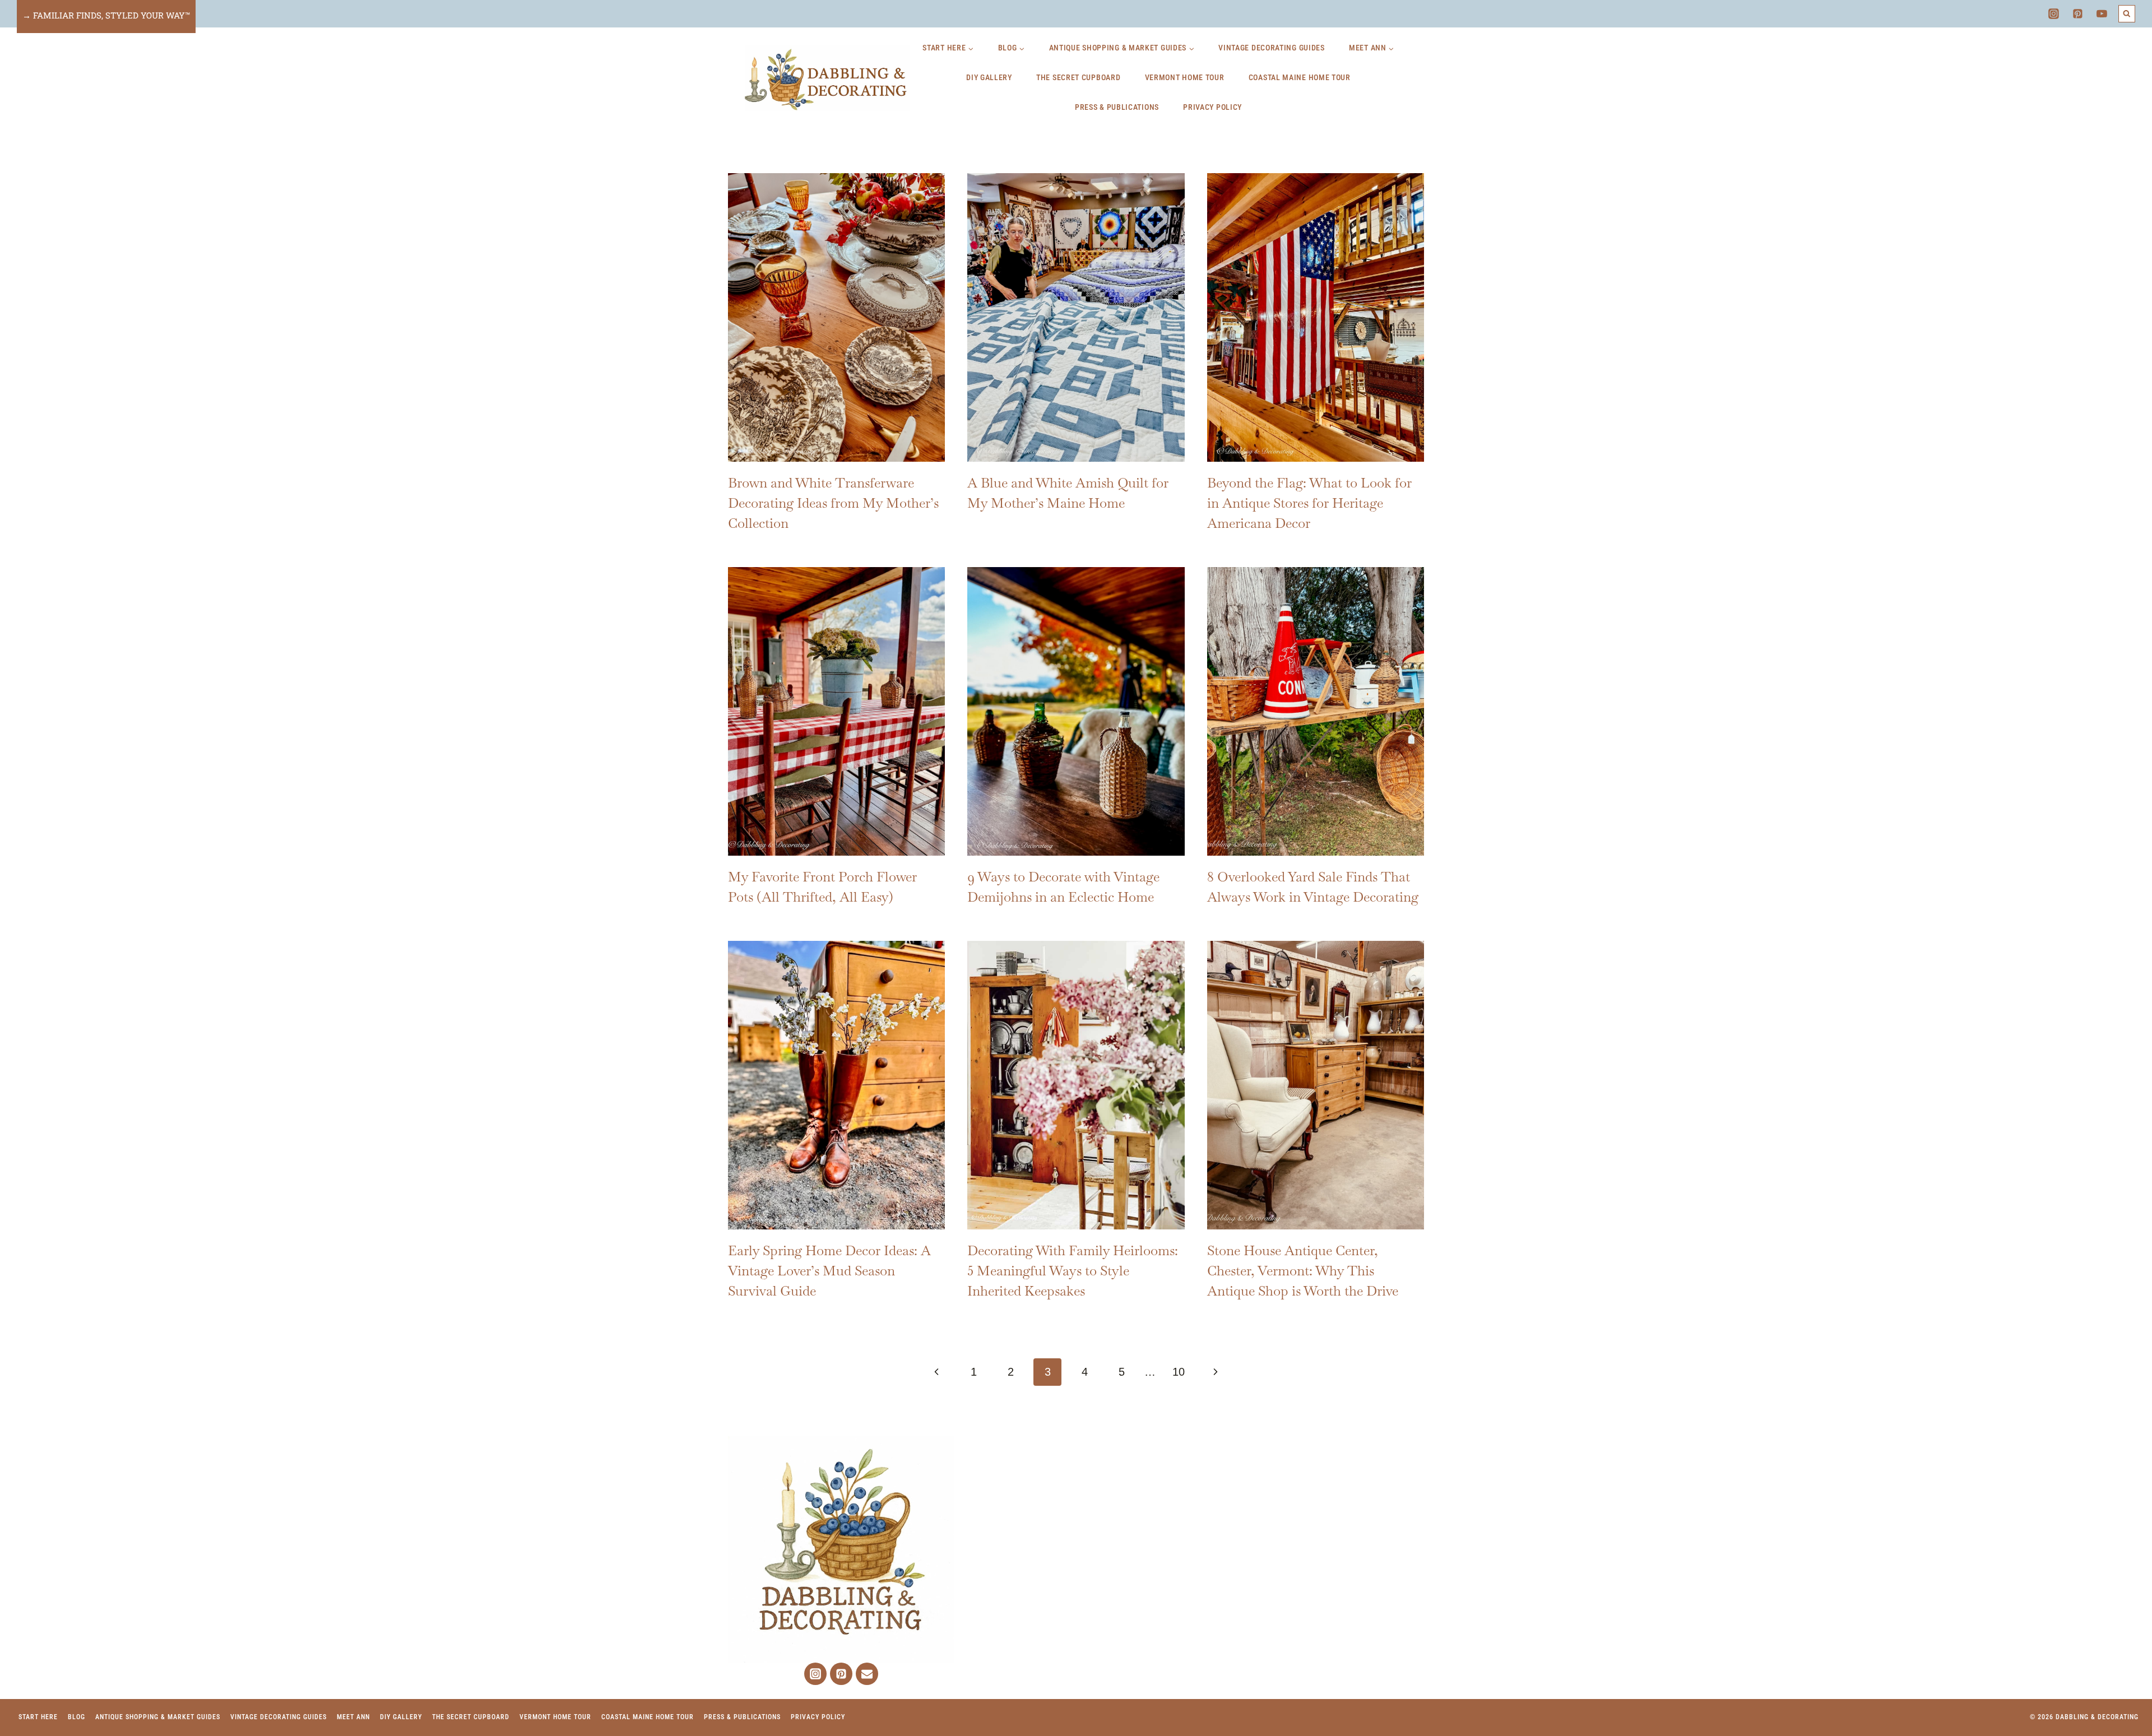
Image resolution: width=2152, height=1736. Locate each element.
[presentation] (836, 317)
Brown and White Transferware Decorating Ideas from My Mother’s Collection (833, 503)
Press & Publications (1117, 107)
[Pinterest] (2078, 14)
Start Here (38, 1717)
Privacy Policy (1212, 107)
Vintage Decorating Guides (1272, 48)
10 (1179, 1372)
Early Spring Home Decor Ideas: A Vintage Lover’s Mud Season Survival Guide (829, 1271)
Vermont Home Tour (1185, 77)
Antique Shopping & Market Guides (158, 1717)
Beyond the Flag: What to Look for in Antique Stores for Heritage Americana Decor (1309, 503)
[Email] (867, 1674)
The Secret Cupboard (1078, 77)
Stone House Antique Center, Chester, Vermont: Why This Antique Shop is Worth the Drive (1303, 1271)
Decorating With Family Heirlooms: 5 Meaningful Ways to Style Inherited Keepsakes (1073, 1271)
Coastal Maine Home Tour (1300, 77)
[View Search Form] (2127, 14)
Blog (76, 1717)
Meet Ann (353, 1717)
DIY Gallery (989, 77)
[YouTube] (2102, 14)
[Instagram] (2053, 14)
